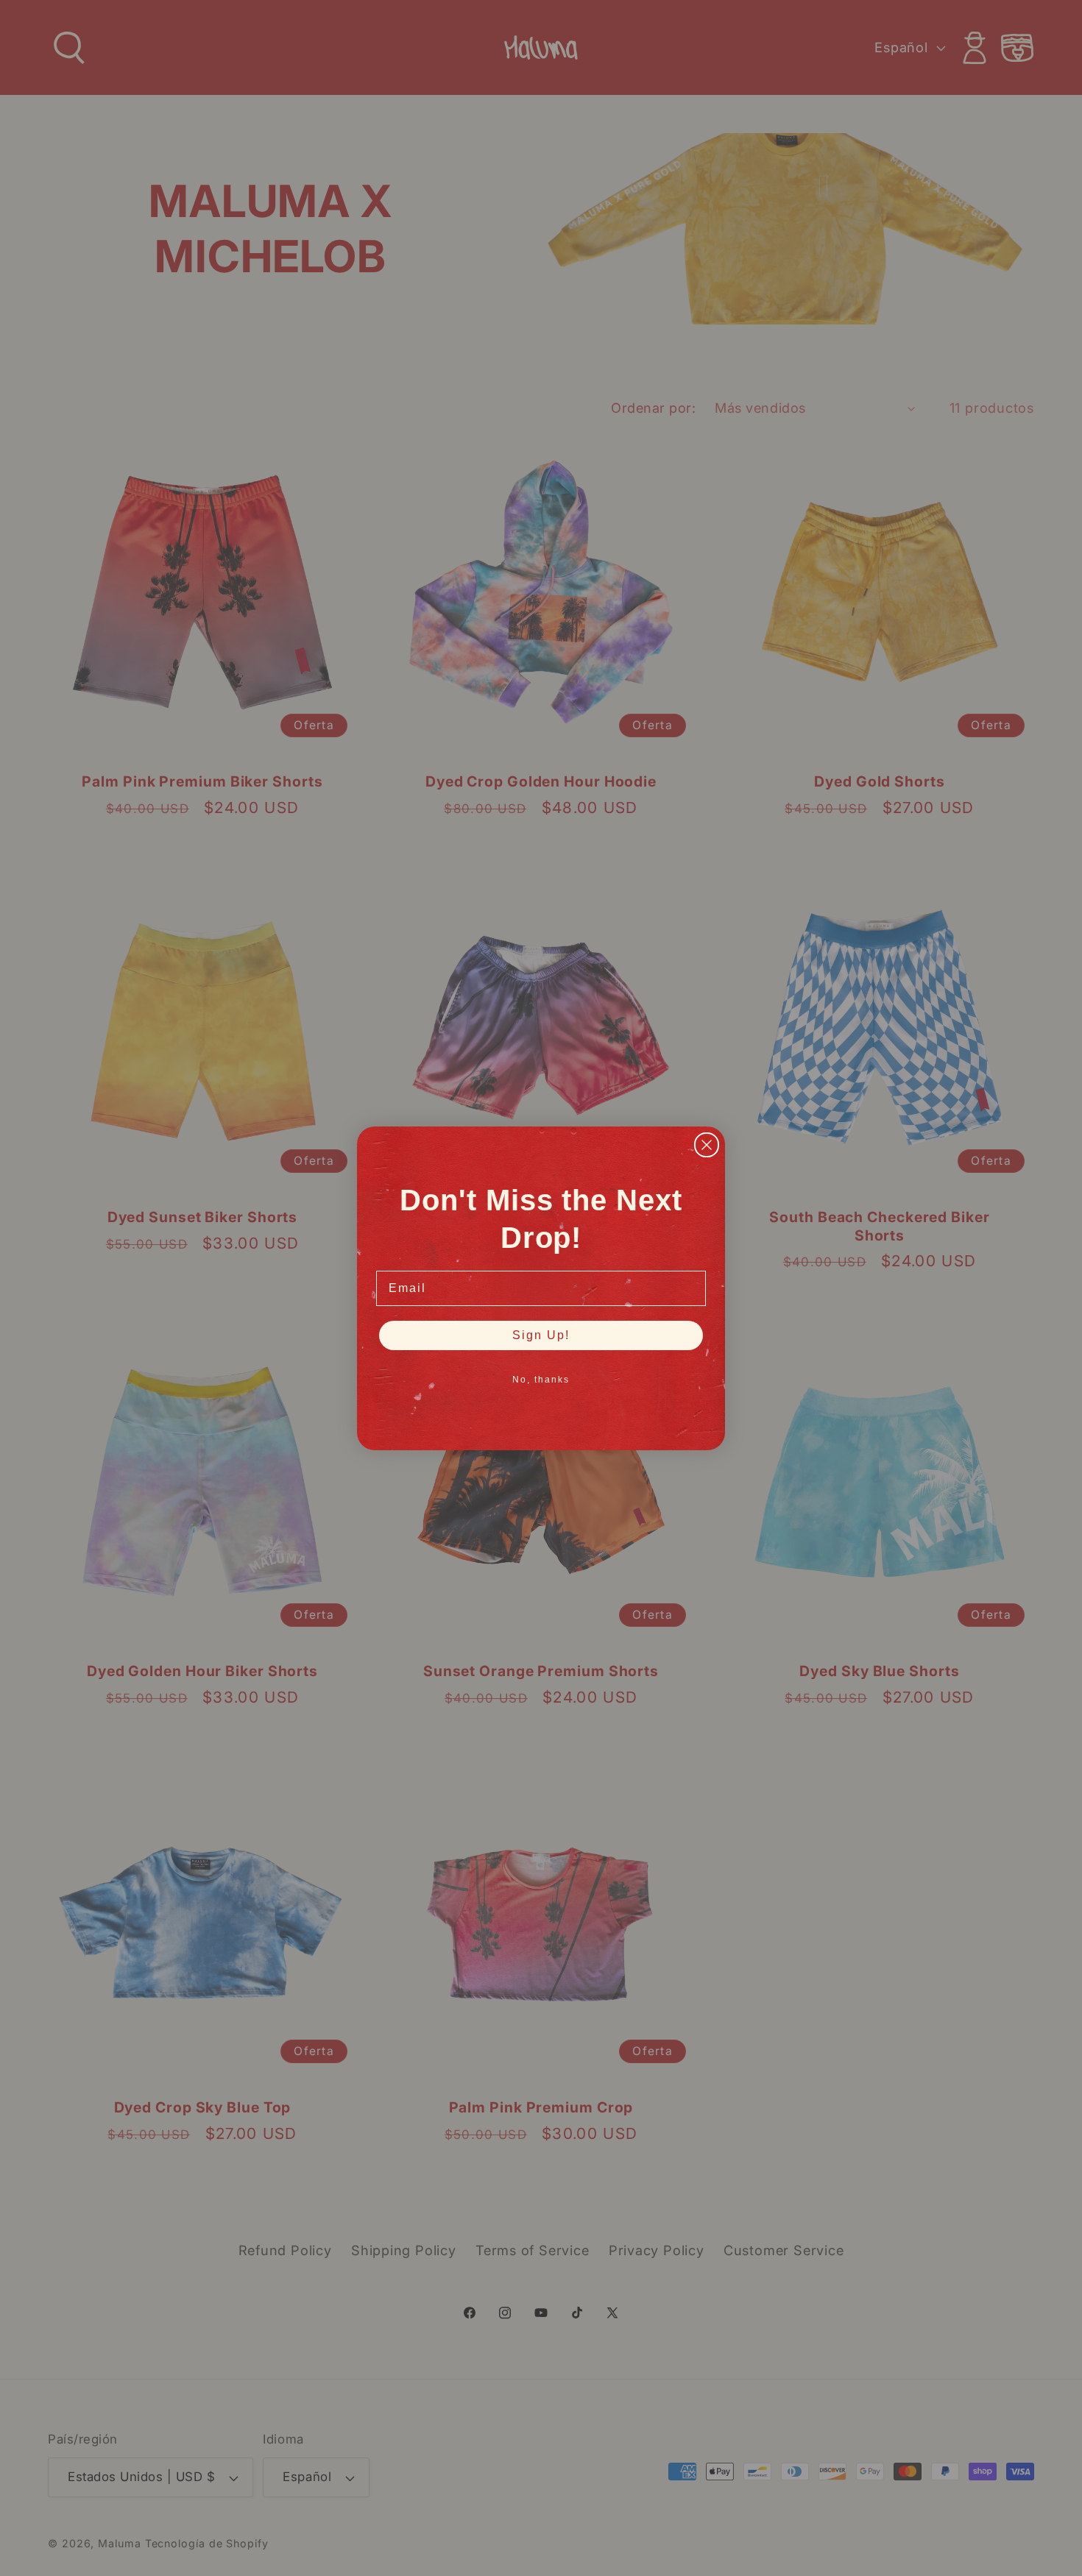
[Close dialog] (707, 1145)
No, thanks (541, 1380)
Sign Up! (541, 1335)
